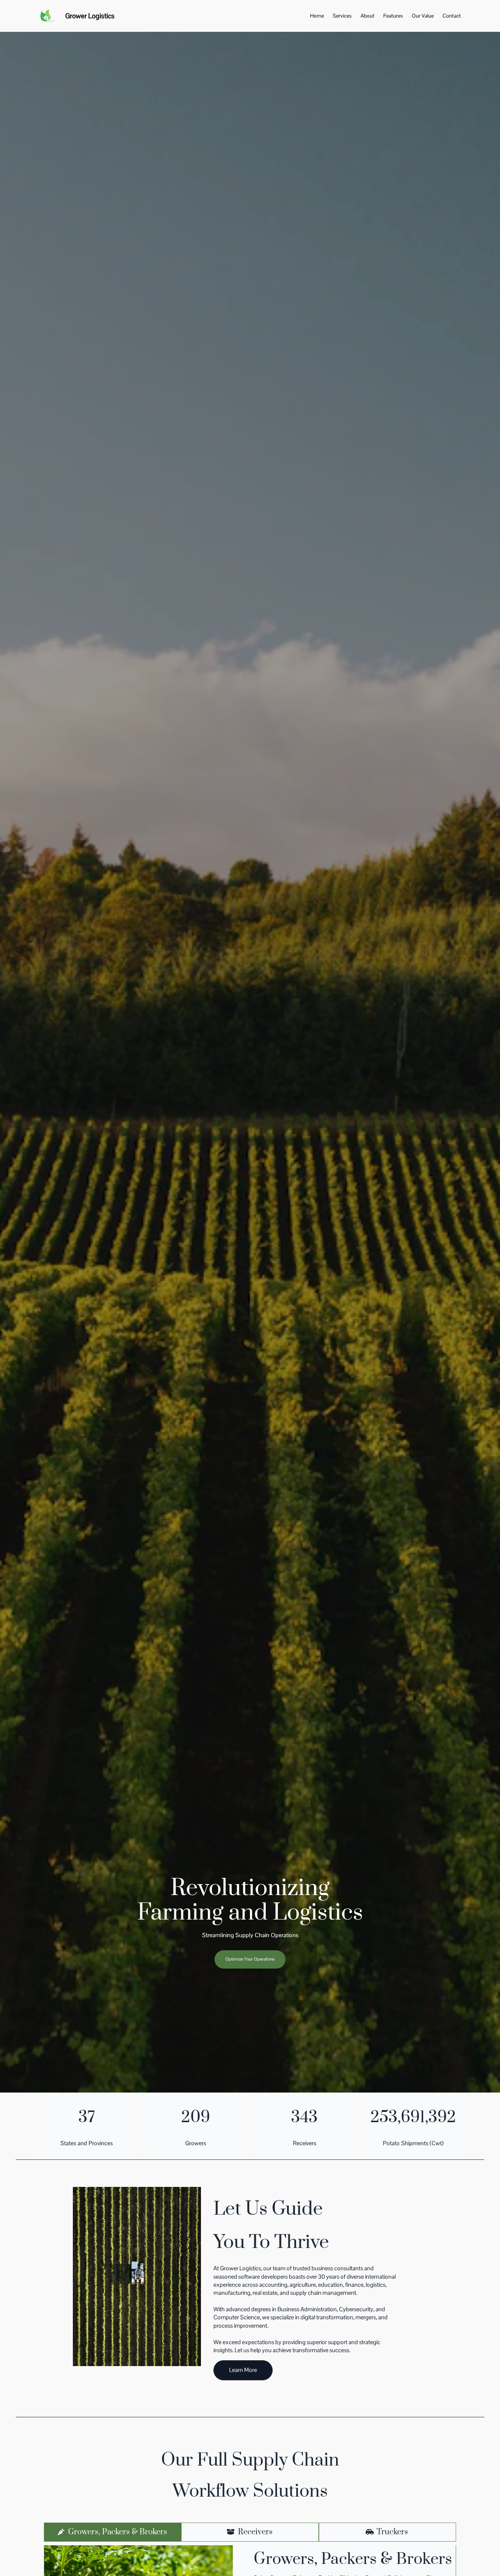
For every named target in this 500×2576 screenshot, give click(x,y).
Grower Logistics (90, 16)
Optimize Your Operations (250, 1959)
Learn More (243, 2370)
